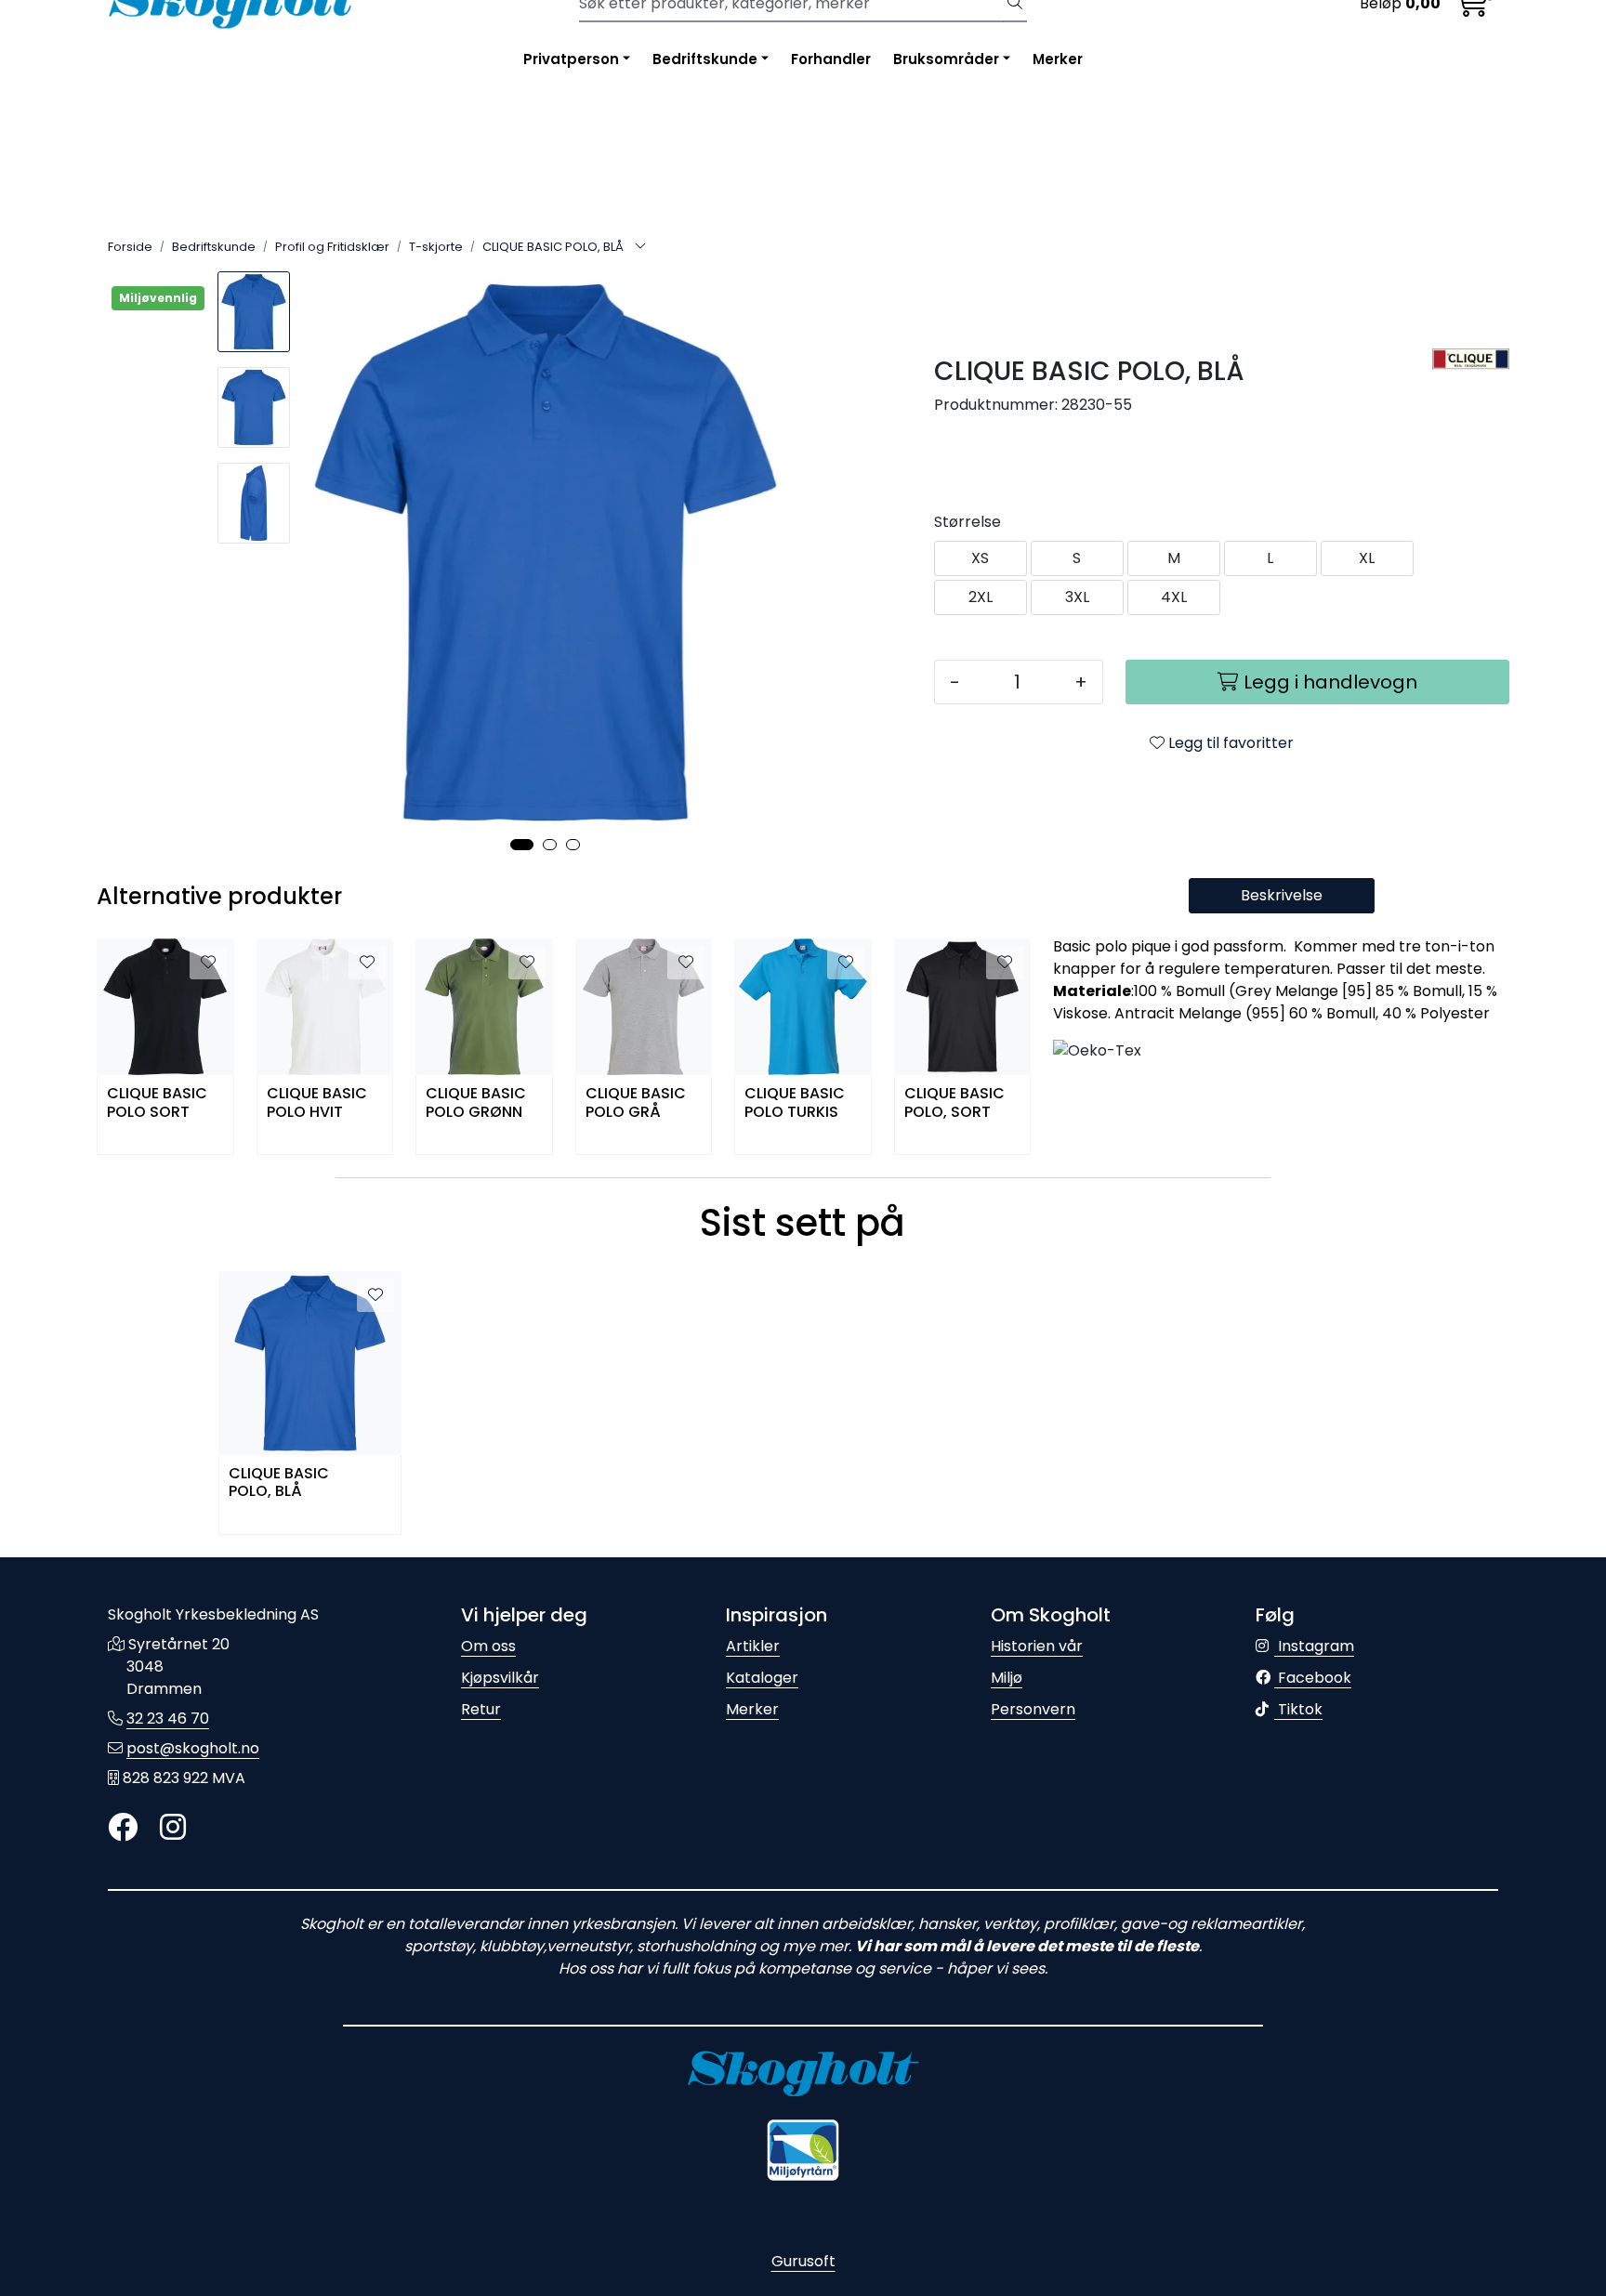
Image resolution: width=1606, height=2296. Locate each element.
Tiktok (1298, 1709)
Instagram (1314, 1646)
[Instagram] (173, 1828)
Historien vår (1037, 1646)
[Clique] (1471, 360)
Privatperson (571, 59)
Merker (1058, 59)
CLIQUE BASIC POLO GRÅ (636, 1103)
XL (1367, 558)
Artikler (753, 1646)
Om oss (488, 1646)
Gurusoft (803, 2261)
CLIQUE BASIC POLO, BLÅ (279, 1483)
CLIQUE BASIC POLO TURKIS (795, 1103)
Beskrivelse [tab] (1282, 895)
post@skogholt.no (193, 1748)
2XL (981, 597)
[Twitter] (123, 1828)
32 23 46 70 (168, 1719)
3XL (1077, 597)
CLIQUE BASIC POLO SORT (157, 1103)
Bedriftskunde (705, 59)
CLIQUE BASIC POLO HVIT (317, 1103)
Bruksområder (946, 59)
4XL (1174, 597)
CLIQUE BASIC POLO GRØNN (476, 1103)
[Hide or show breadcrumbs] (640, 247)
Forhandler (831, 59)
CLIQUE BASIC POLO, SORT (954, 1103)
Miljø (1007, 1678)
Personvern (1033, 1709)
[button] (522, 845)
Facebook (1313, 1678)
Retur (481, 1709)
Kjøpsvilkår (500, 1678)
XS (980, 558)
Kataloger (762, 1678)
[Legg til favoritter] (208, 963)
